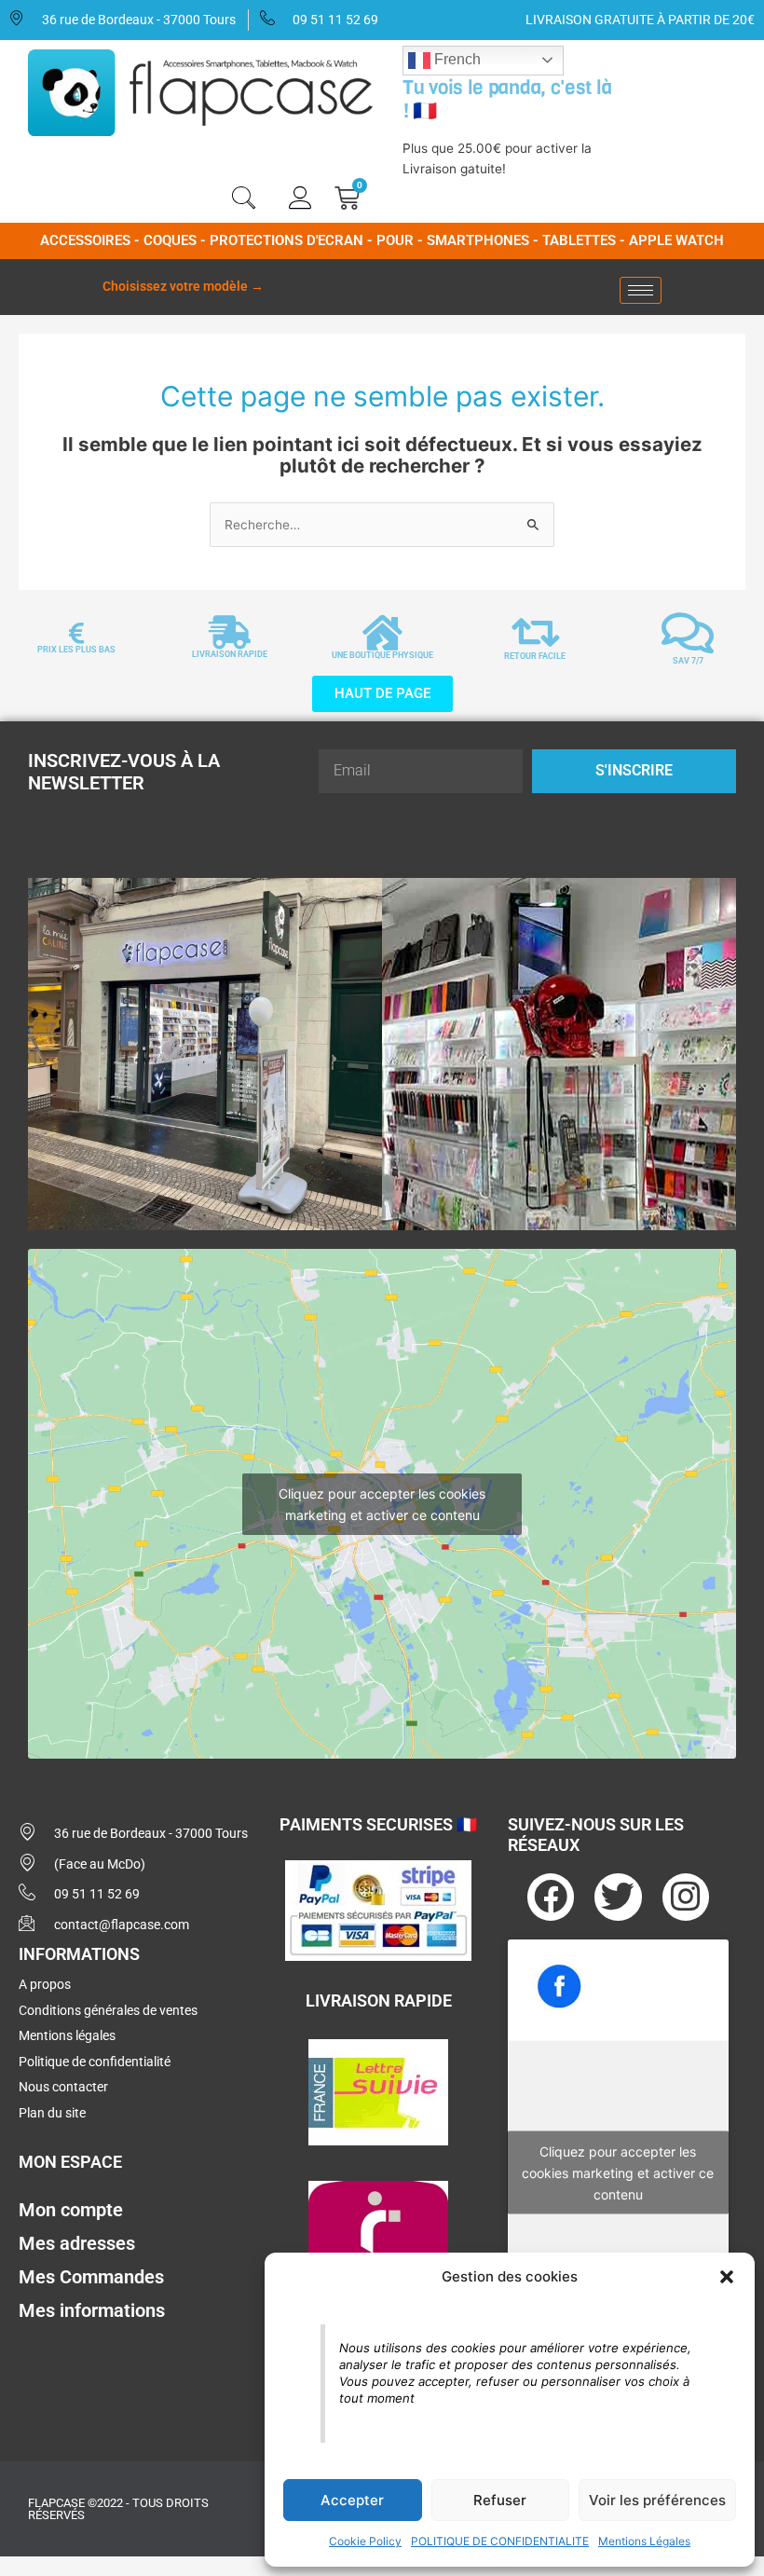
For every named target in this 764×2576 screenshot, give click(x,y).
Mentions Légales (644, 2541)
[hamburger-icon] (641, 290)
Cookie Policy (365, 2541)
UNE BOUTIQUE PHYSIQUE (382, 655)
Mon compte (71, 2210)
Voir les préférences (657, 2500)
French (456, 59)
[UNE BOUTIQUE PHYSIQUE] (382, 633)
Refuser (500, 2500)
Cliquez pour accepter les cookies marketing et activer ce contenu (382, 1504)
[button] (727, 2277)
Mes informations (92, 2310)
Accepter (352, 2500)
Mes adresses (77, 2243)
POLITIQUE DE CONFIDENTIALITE (500, 2541)
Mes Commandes (91, 2277)
